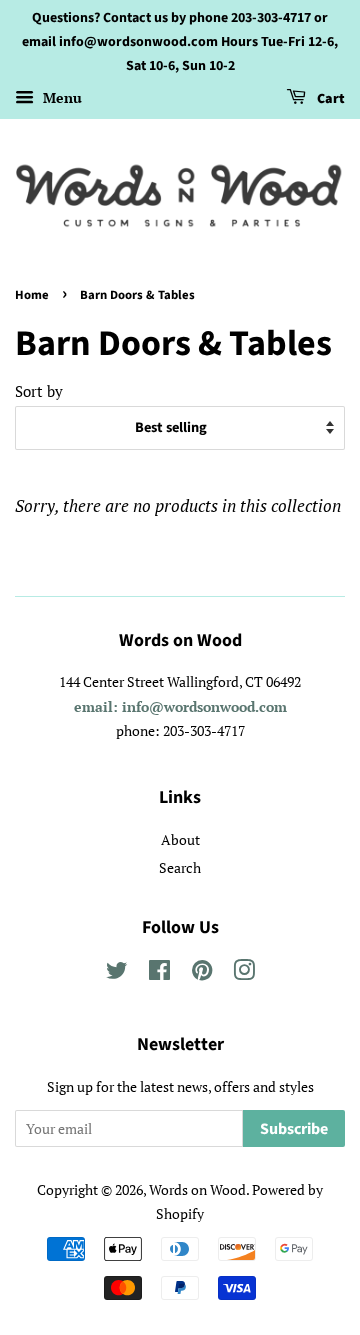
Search (180, 867)
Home (32, 295)
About (180, 839)
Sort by (39, 391)
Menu (60, 98)
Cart (329, 100)
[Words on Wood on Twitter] (117, 973)
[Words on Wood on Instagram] (244, 973)
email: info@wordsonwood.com (180, 706)
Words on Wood (197, 1189)
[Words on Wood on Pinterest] (202, 973)
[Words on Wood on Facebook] (159, 973)
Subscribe (294, 1129)
